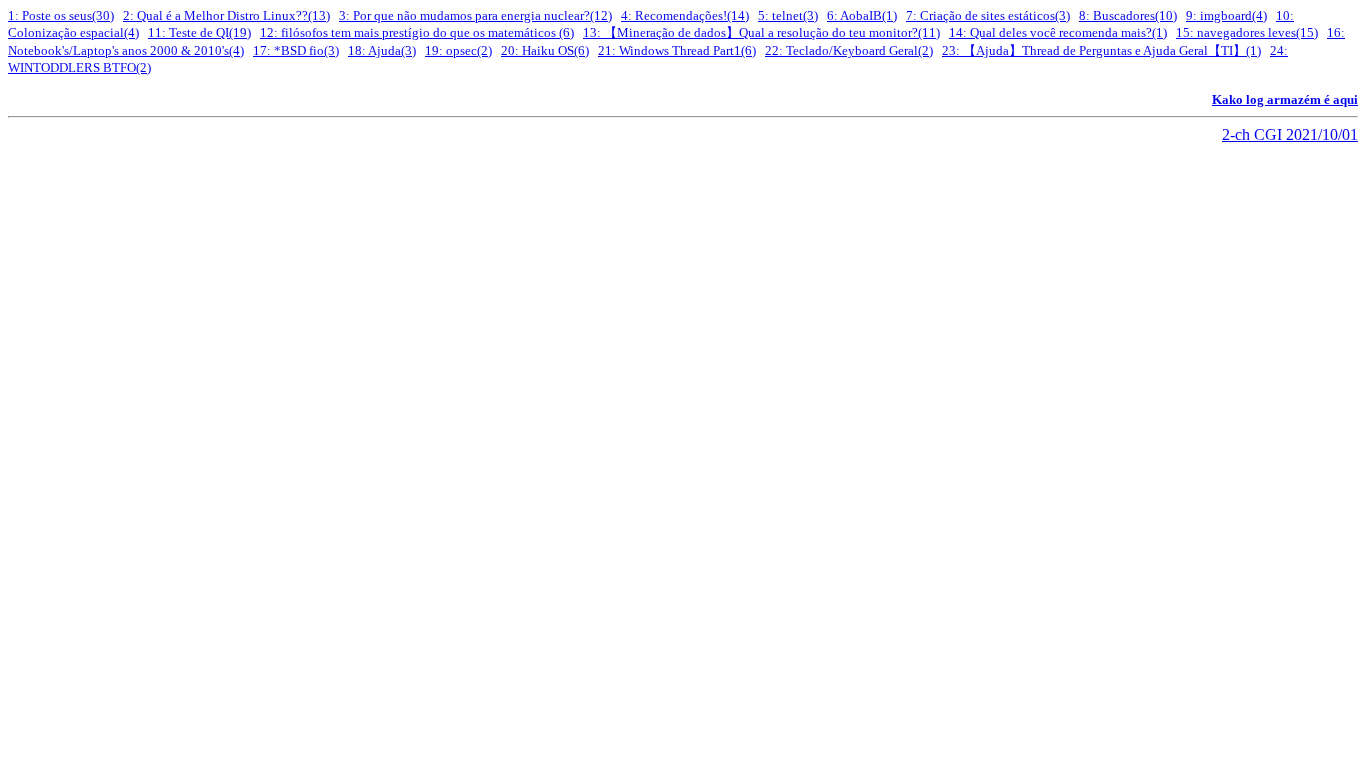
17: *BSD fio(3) (296, 50)
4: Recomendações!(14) (685, 15)
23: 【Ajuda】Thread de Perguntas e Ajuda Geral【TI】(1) (1101, 50)
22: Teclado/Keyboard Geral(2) (849, 50)
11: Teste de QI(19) (199, 32)
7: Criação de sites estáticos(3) (988, 15)
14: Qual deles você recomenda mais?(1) (1058, 32)
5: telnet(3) (788, 15)
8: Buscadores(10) (1128, 15)
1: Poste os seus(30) (61, 15)
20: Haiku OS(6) (545, 50)
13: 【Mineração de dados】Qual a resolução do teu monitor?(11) (761, 32)
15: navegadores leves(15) (1247, 32)
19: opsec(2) (458, 50)
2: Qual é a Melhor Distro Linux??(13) (226, 15)
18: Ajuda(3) (382, 50)
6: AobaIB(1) (862, 15)
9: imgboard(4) (1226, 15)
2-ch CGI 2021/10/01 (1290, 134)
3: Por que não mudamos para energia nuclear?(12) (475, 15)
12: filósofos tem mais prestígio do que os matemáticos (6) (417, 32)
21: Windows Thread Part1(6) (677, 50)
